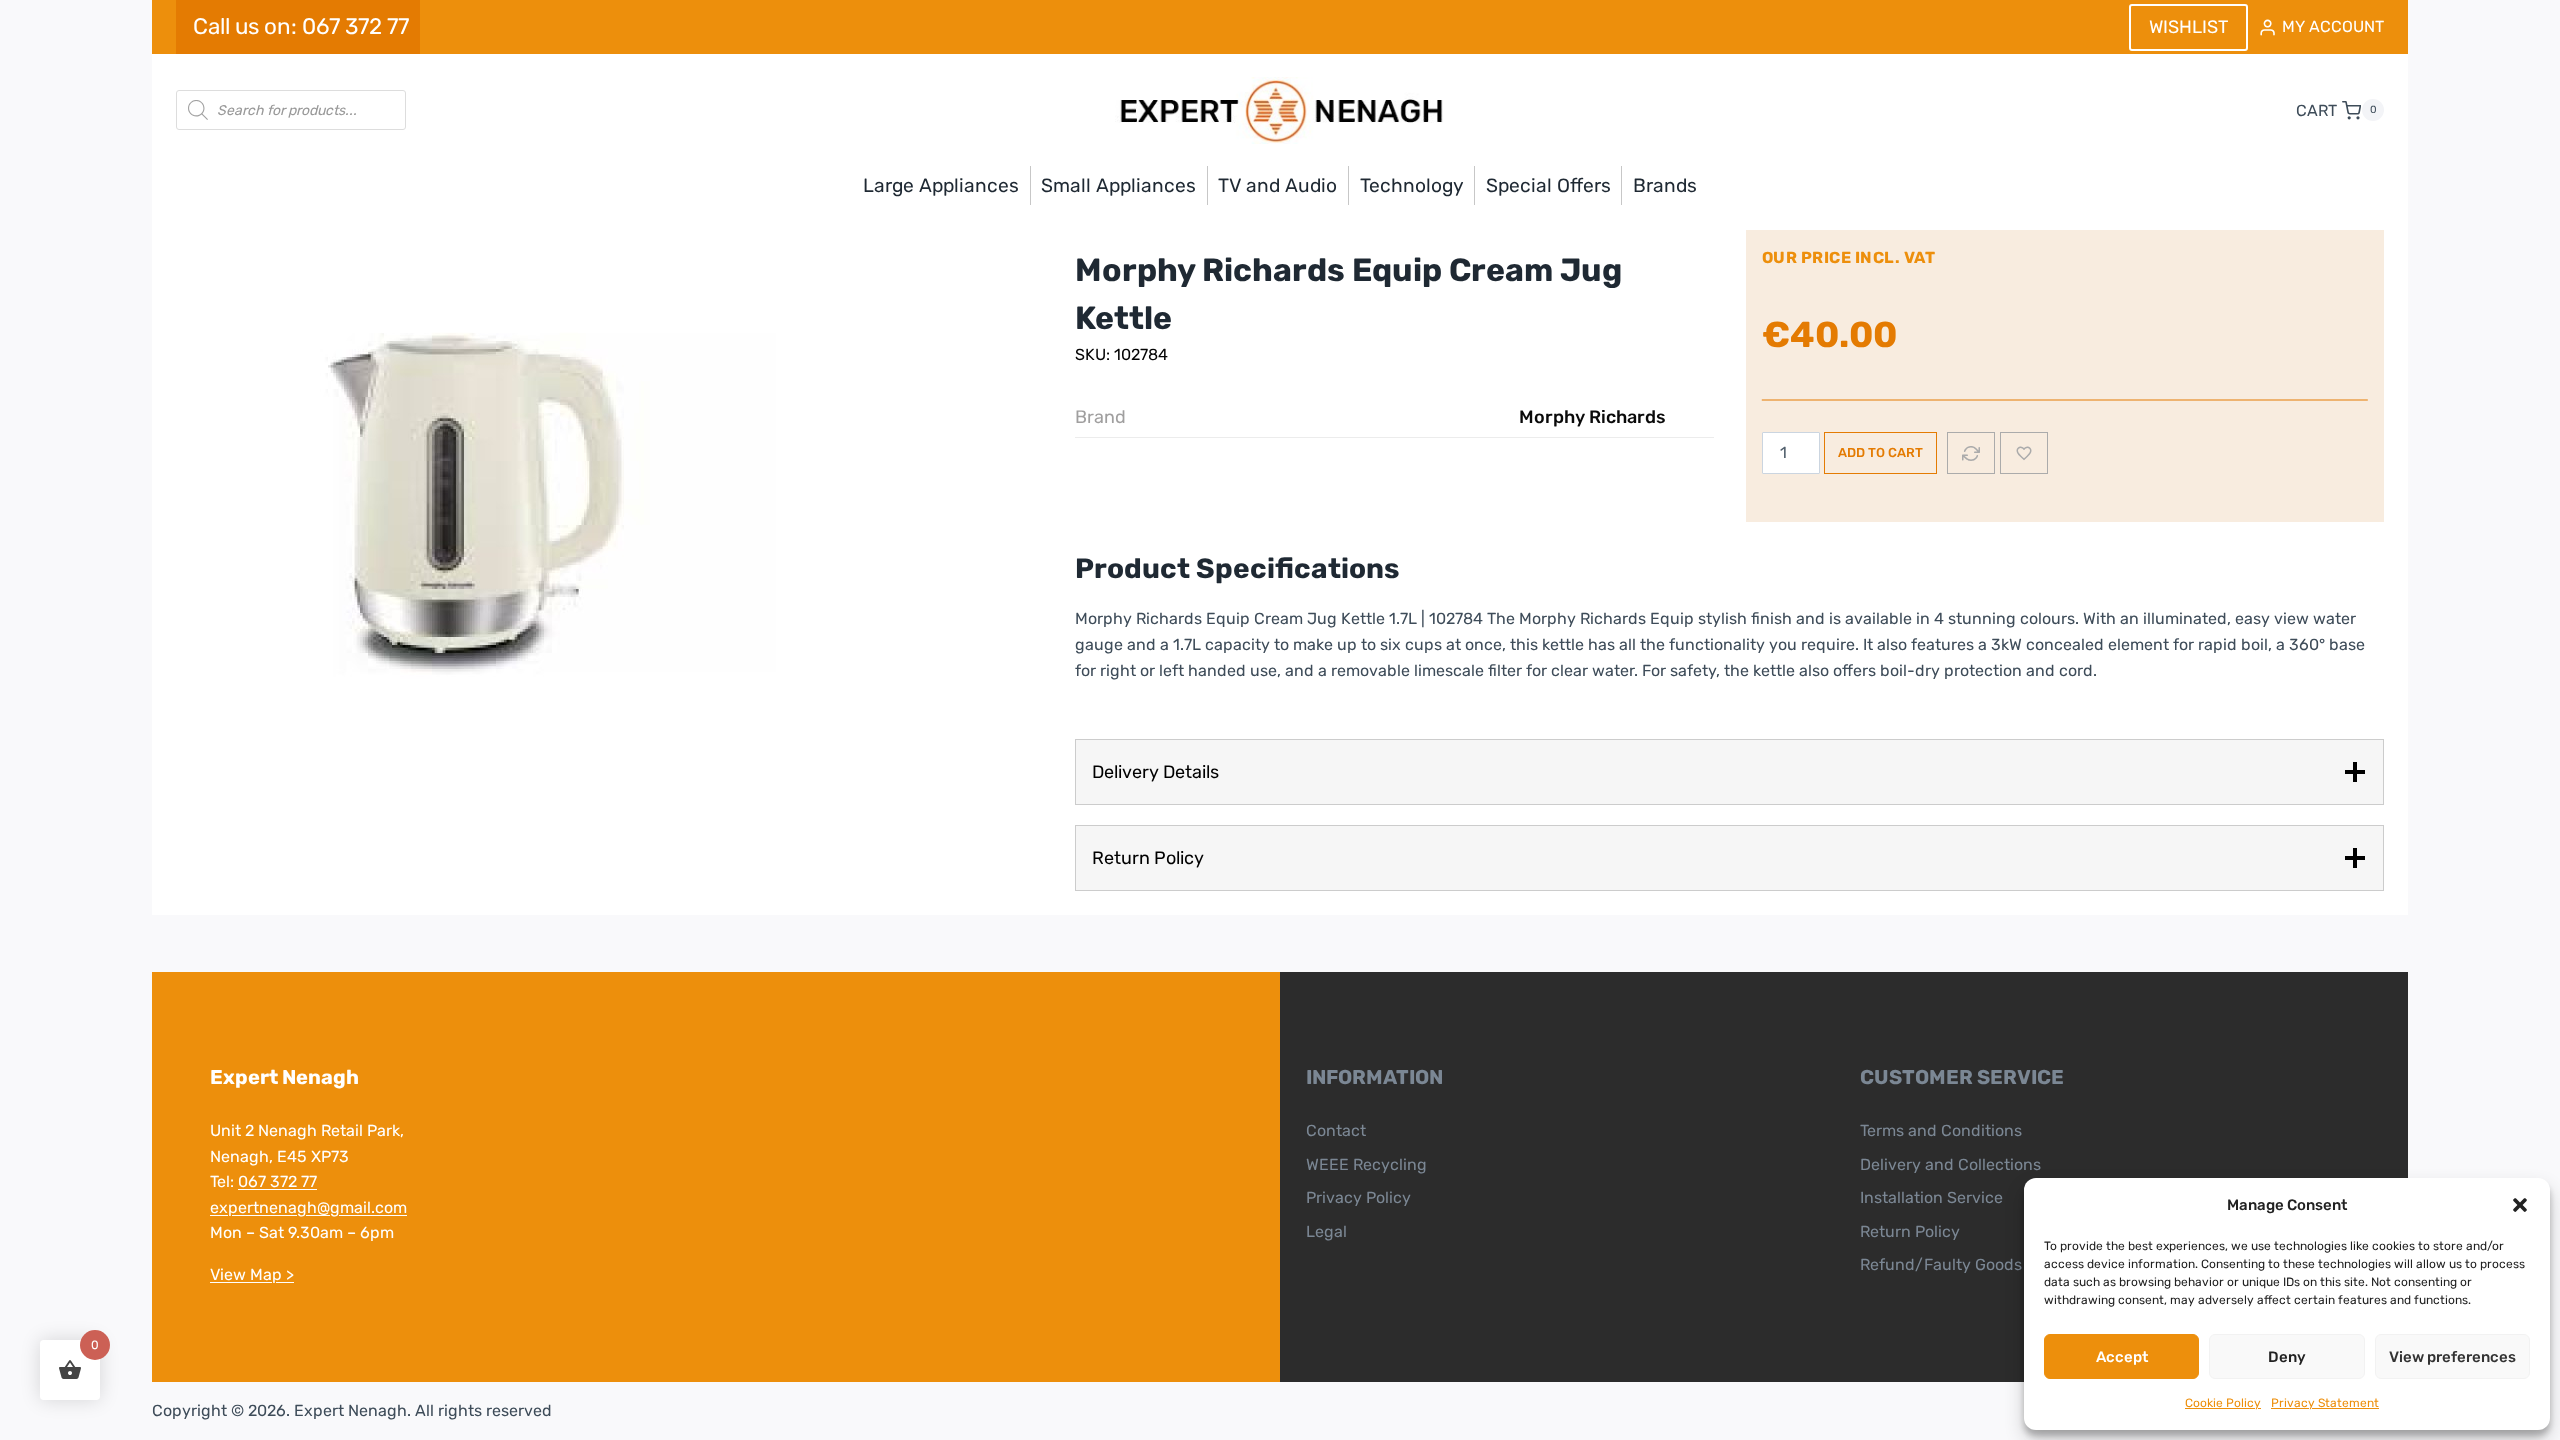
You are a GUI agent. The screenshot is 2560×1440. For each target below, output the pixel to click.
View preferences (2452, 1357)
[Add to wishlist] (2024, 453)
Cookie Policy (2223, 1403)
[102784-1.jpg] (476, 505)
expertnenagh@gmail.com (308, 1207)
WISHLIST (2188, 27)
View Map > (252, 1274)
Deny (2287, 1357)
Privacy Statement (2325, 1403)
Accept (2122, 1357)
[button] (2520, 1205)
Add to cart (1880, 452)
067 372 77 (277, 1181)
